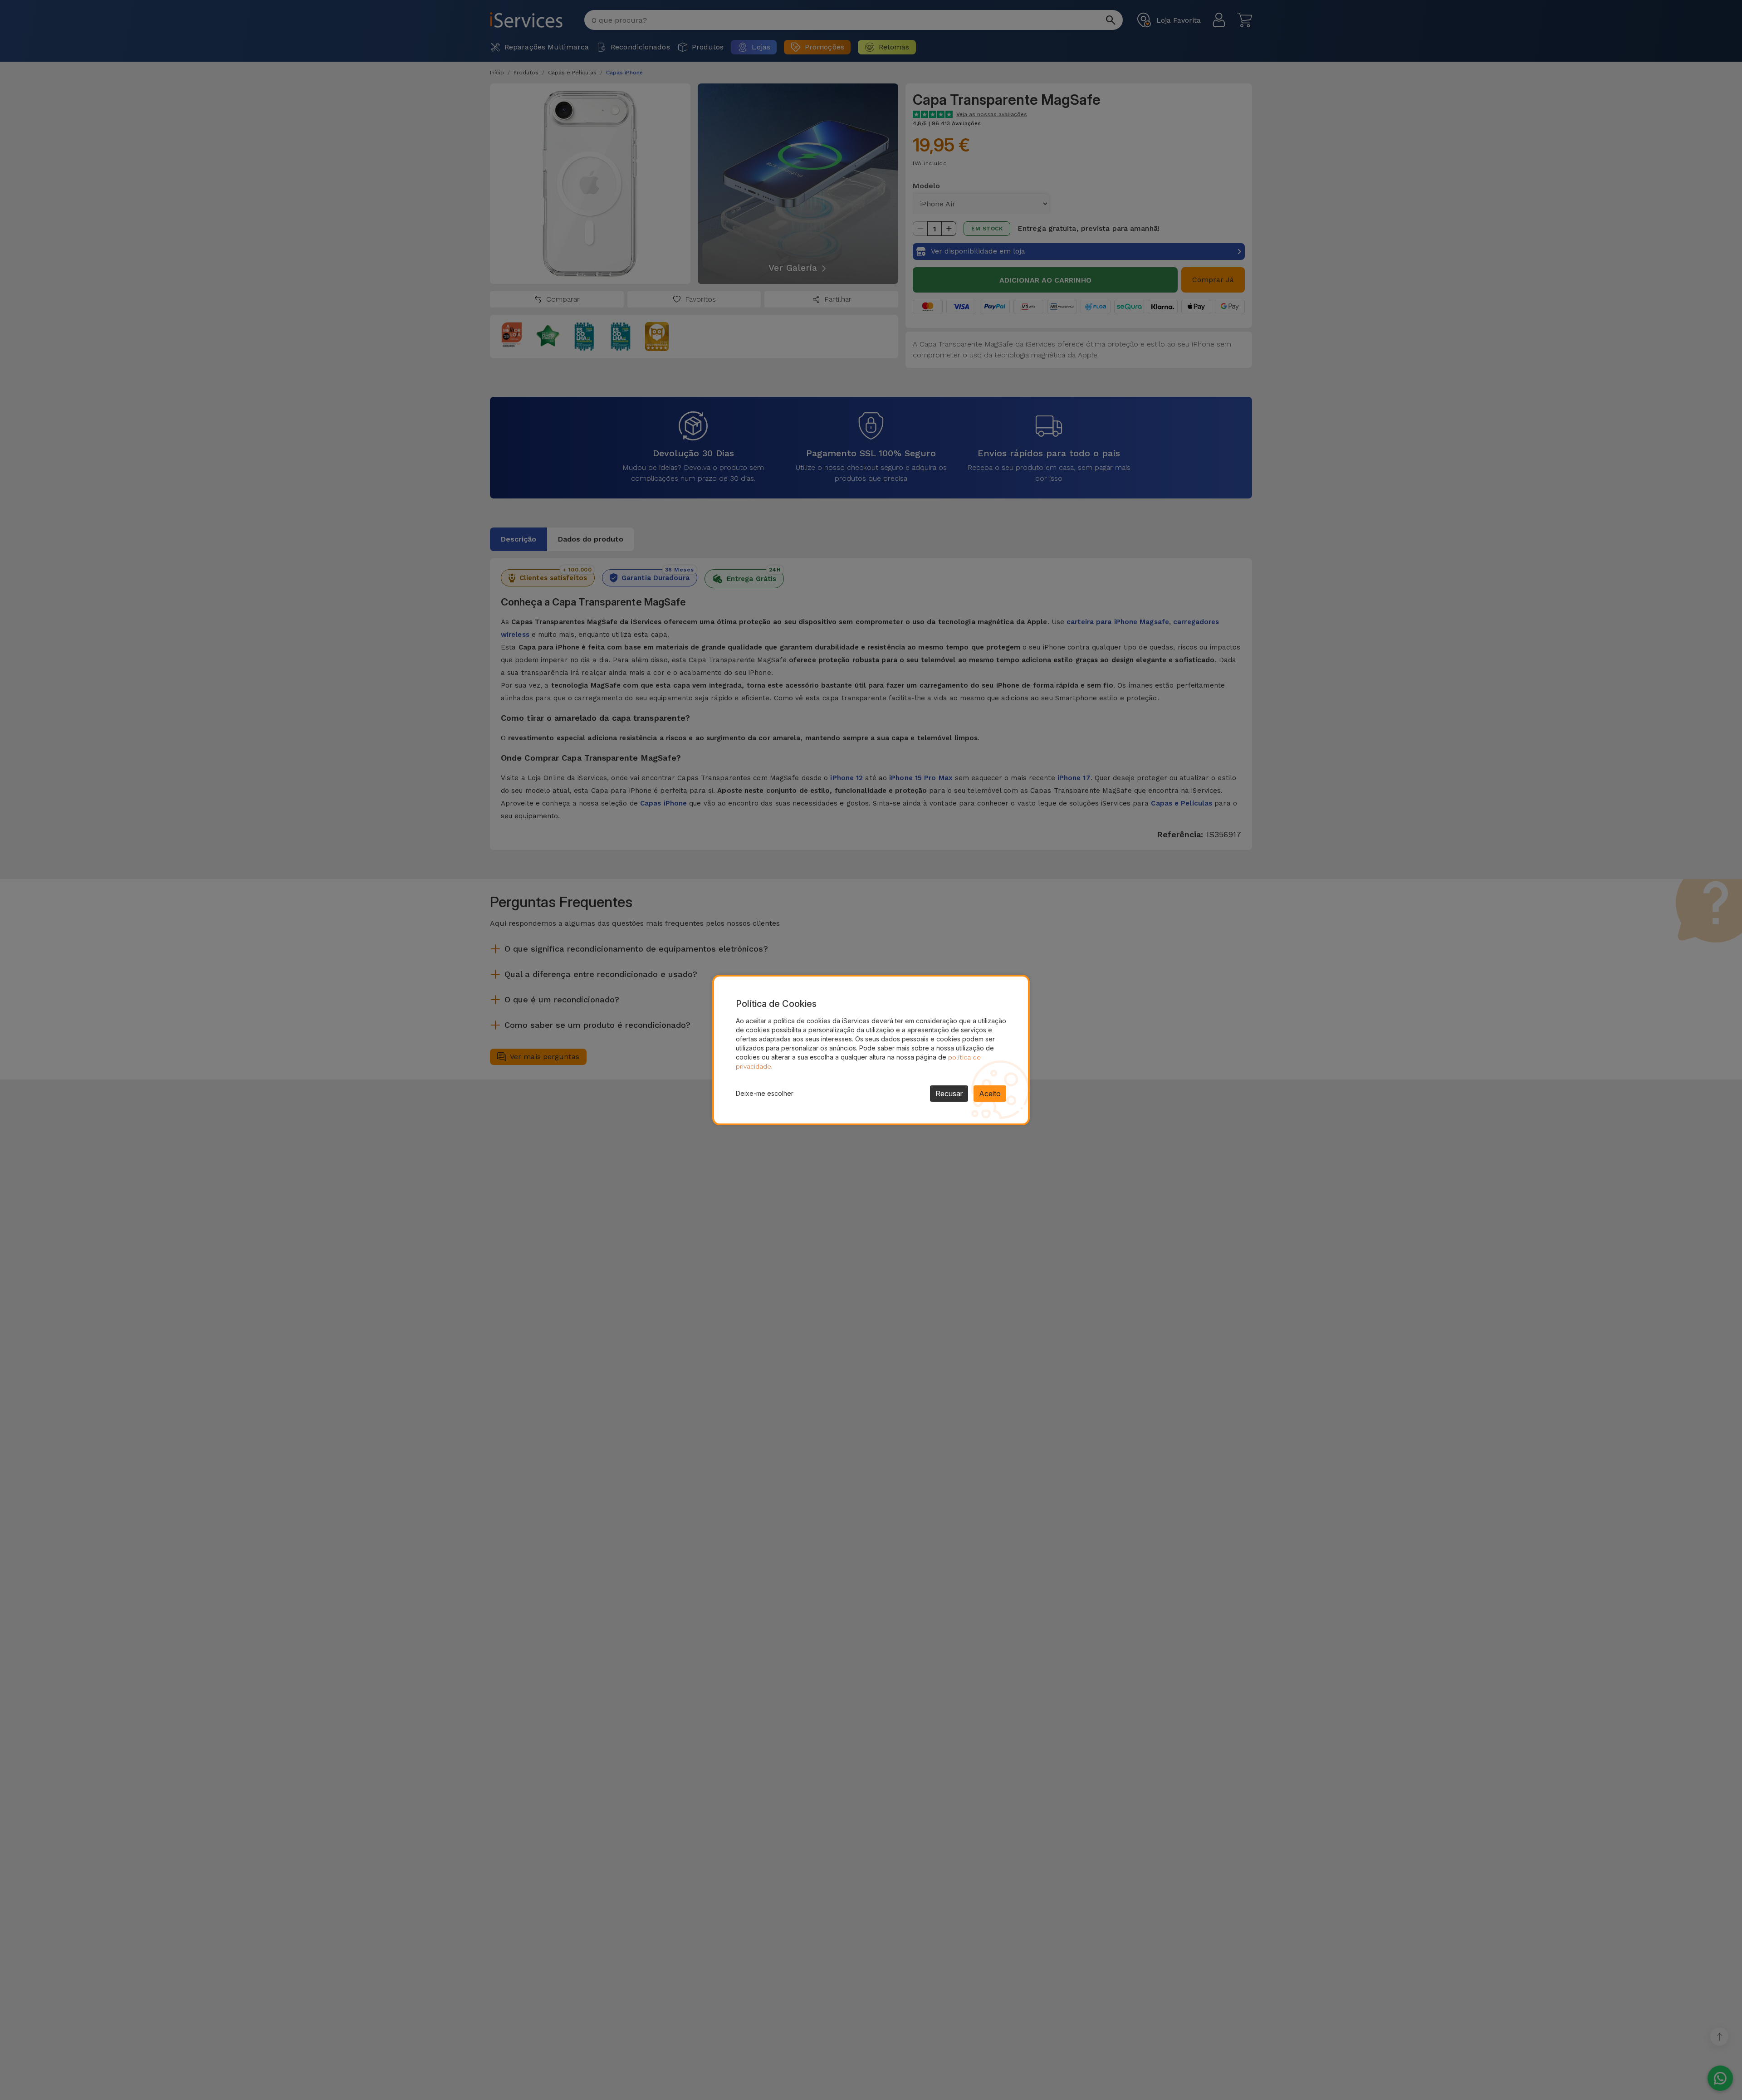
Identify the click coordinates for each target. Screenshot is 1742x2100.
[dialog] (871, 1050)
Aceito (990, 1094)
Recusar (949, 1094)
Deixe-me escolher (765, 1093)
